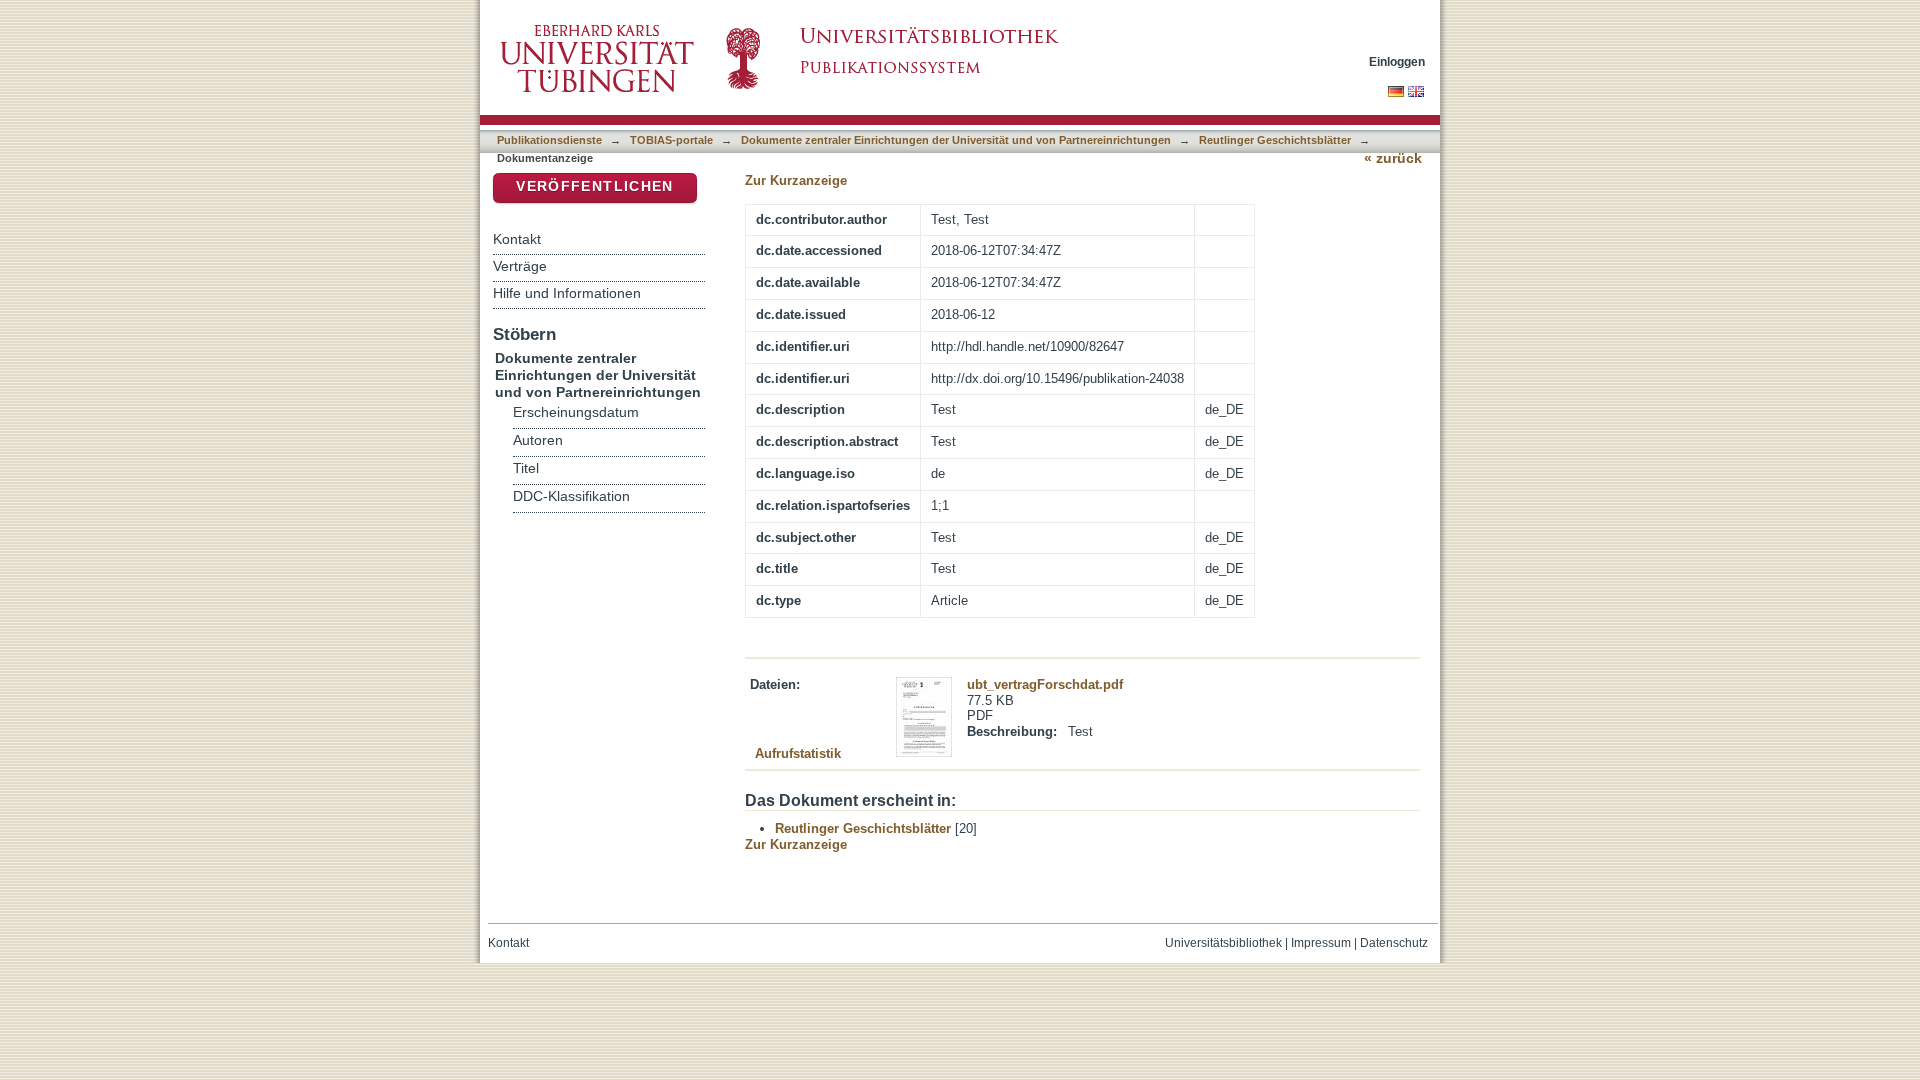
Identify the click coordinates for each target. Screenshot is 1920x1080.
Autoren (538, 440)
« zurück (1393, 158)
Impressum (1321, 943)
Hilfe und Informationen (567, 293)
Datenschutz (1394, 943)
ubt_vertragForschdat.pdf (1045, 684)
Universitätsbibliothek (1223, 943)
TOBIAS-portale (671, 140)
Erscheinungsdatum (576, 412)
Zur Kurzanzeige (796, 180)
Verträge (520, 266)
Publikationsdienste (549, 140)
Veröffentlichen (594, 186)
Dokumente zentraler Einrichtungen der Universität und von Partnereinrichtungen (956, 140)
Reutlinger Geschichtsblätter (1275, 140)
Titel (526, 468)
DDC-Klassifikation (571, 496)
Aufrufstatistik (798, 753)
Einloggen (1397, 61)
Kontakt (517, 239)
